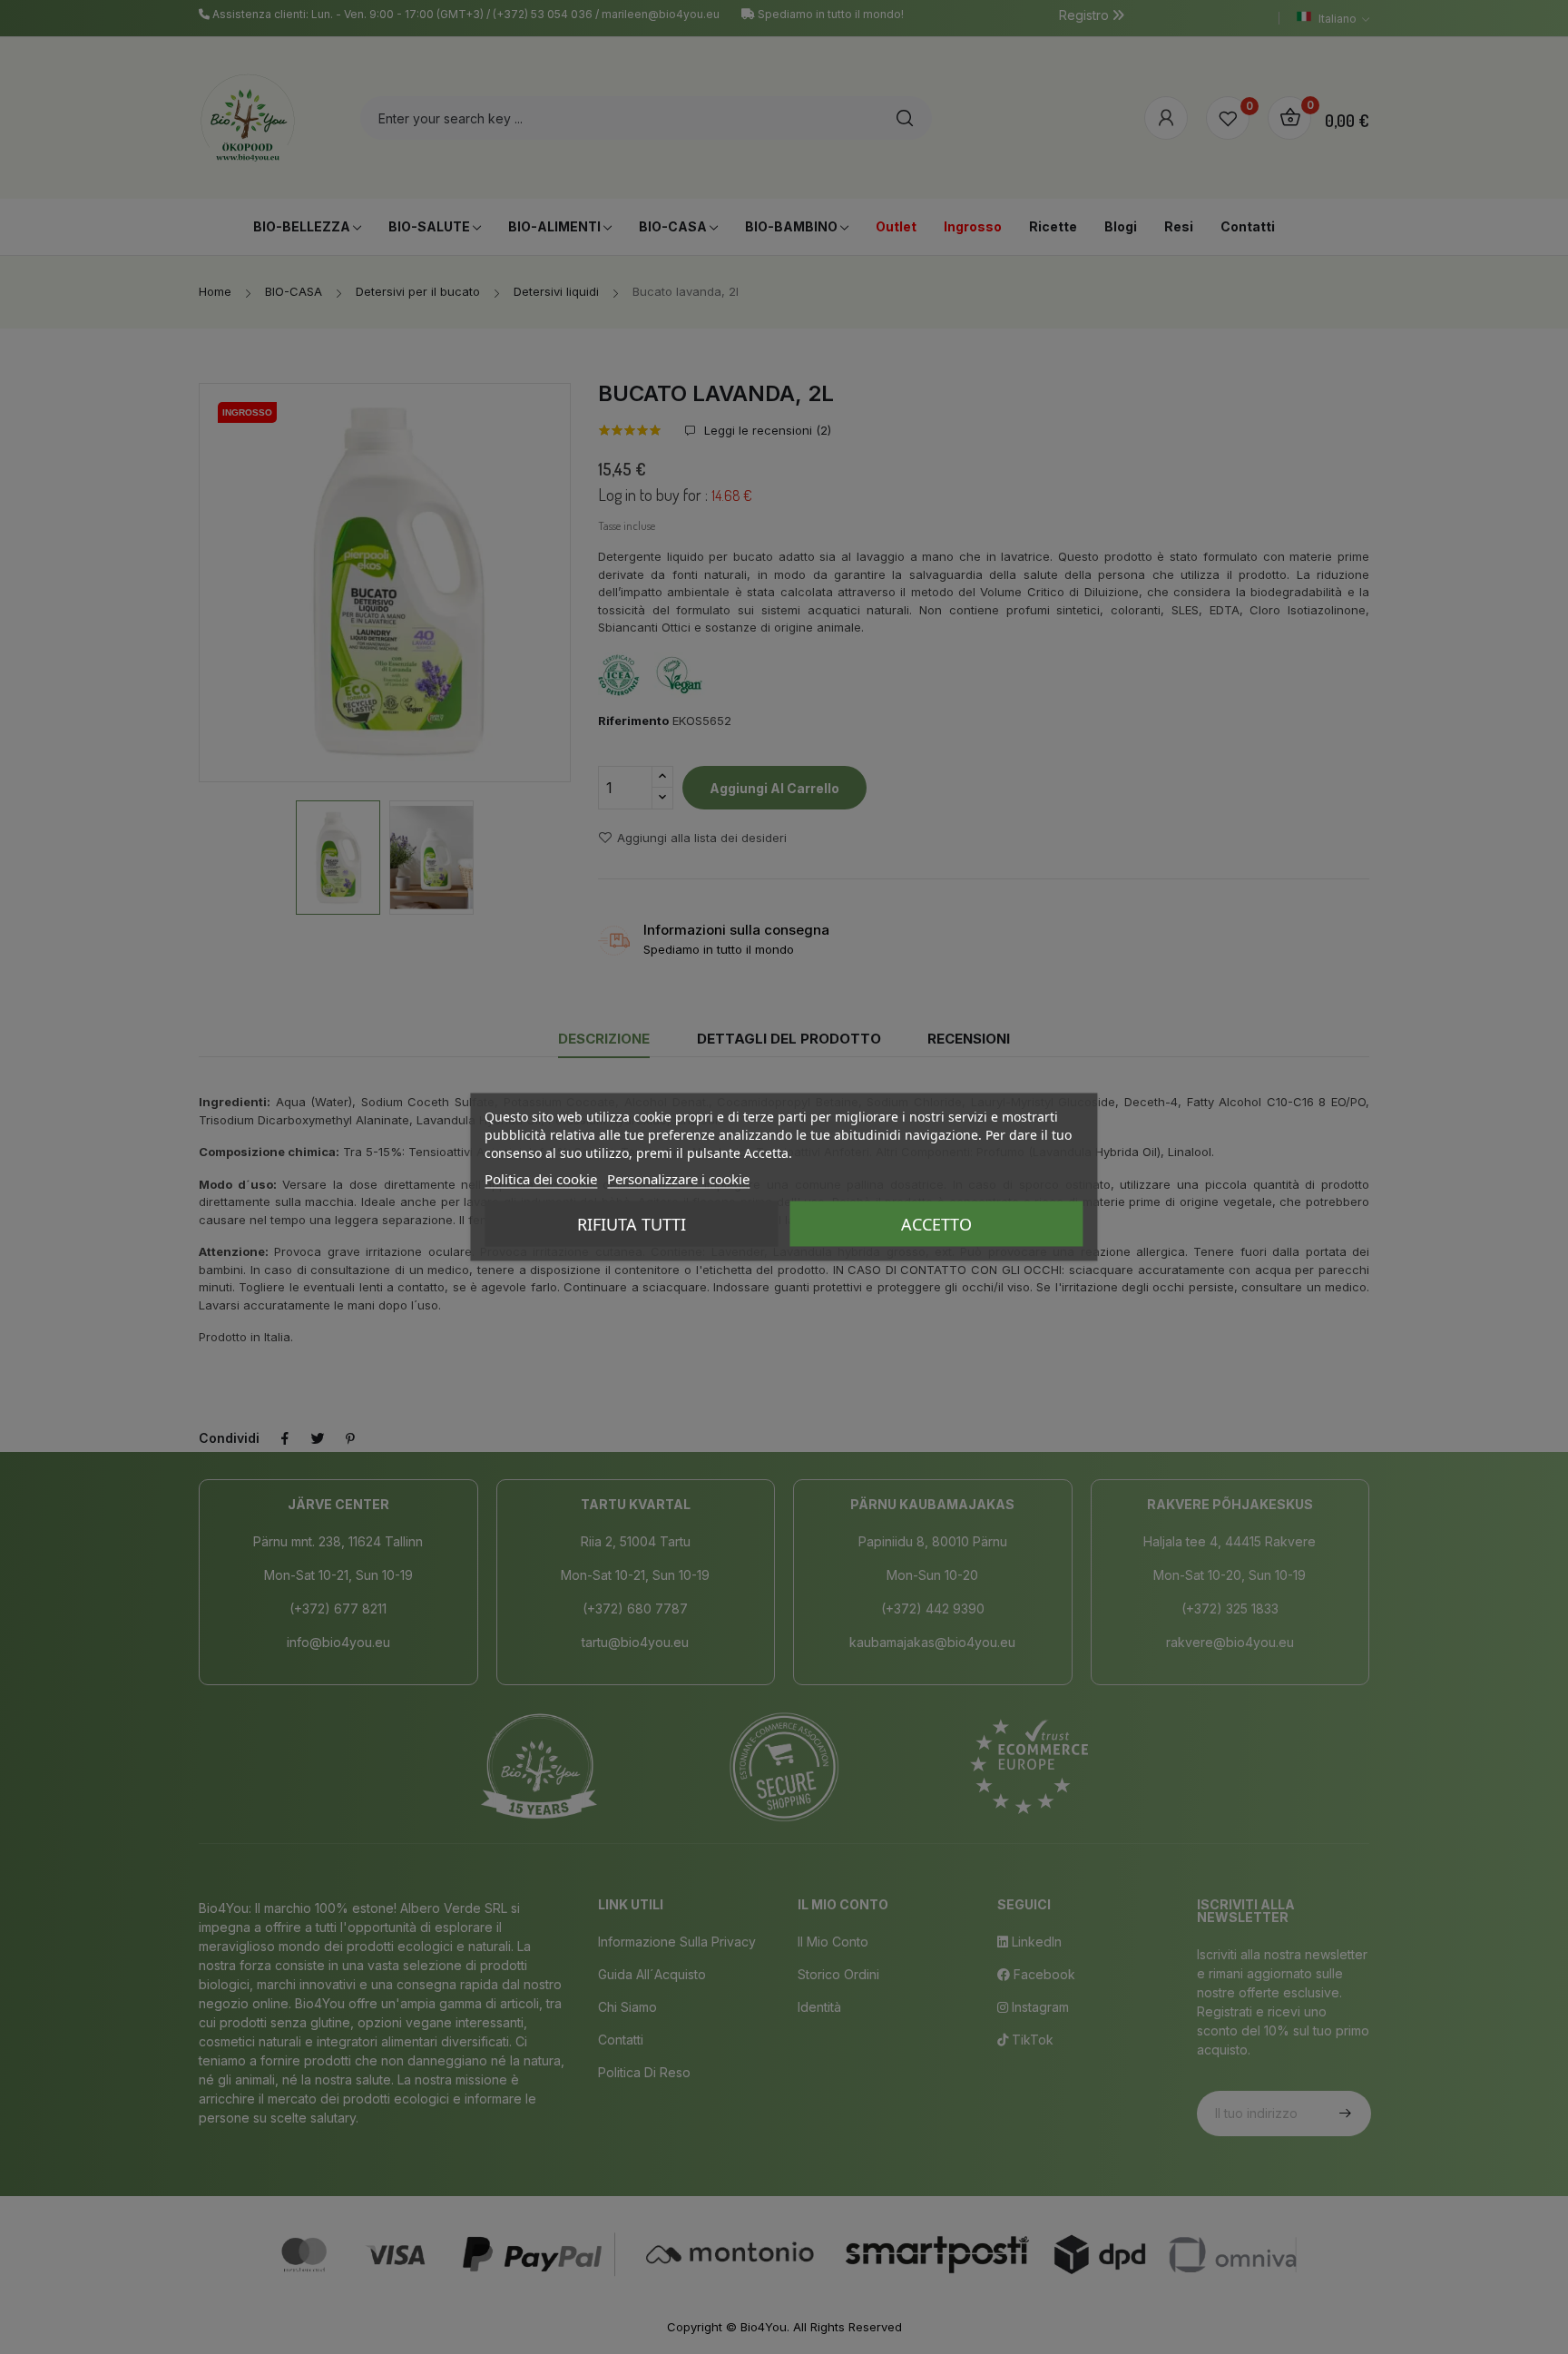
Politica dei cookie (541, 1179)
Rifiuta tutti (632, 1224)
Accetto (936, 1224)
